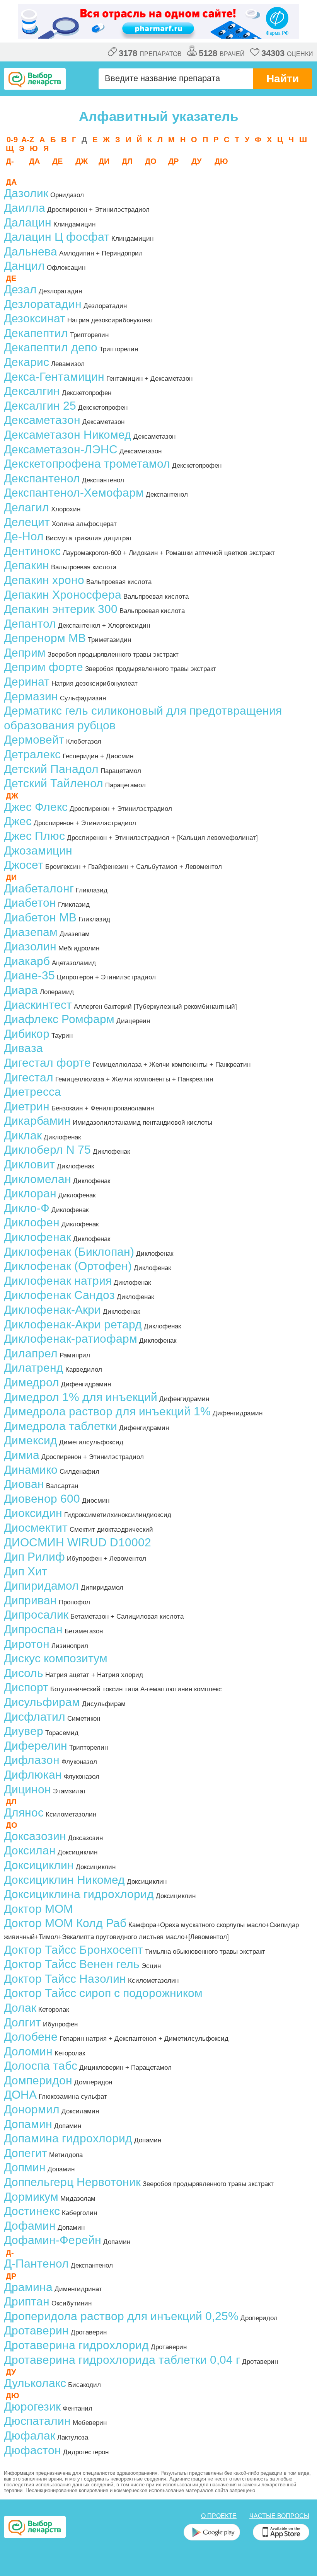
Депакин (26, 565)
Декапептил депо (51, 347)
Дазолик (26, 193)
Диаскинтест (38, 1005)
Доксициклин (39, 1865)
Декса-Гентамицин (54, 377)
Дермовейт (34, 740)
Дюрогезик (32, 2407)
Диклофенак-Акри (52, 1310)
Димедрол (32, 1382)
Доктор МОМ (38, 1909)
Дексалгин (32, 391)
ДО (151, 161)
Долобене (31, 2037)
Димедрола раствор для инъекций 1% (107, 1411)
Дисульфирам (42, 1702)
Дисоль (24, 1673)
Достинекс (32, 2211)
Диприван (30, 1600)
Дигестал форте (47, 1063)
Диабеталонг (39, 888)
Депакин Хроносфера (63, 595)
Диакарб (27, 961)
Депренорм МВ (45, 638)
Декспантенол (42, 478)
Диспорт (26, 1687)
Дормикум (31, 2197)
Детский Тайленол (54, 783)
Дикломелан (37, 1179)
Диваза (23, 1048)
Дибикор (27, 1034)
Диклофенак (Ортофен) (68, 1266)
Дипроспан (33, 1629)
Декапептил (36, 333)
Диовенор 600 (42, 1499)
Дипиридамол (41, 1586)
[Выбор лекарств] (35, 79)
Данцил (24, 266)
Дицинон (27, 1789)
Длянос (24, 1812)
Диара (21, 990)
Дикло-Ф (27, 1208)
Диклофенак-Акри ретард (73, 1324)
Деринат (27, 682)
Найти (283, 79)
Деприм (25, 653)
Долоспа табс (41, 2066)
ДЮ (221, 161)
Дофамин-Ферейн (53, 2240)
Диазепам (31, 932)
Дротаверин (36, 2330)
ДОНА (20, 2095)
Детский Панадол (51, 769)
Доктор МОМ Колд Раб (65, 1923)
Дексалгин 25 (40, 406)
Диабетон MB (40, 917)
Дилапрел (31, 1353)
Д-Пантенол (36, 2264)
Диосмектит (36, 1528)
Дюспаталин (37, 2421)
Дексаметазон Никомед (68, 435)
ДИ (104, 161)
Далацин (28, 222)
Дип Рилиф (34, 1557)
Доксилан (30, 1850)
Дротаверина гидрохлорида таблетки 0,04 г (122, 2360)
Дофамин (30, 2226)
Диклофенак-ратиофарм (71, 1339)
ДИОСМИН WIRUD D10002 (78, 1542)
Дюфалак (30, 2436)
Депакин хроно (44, 580)
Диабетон (30, 903)
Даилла (25, 208)
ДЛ (127, 161)
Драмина (28, 2287)
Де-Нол (24, 536)
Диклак (23, 1135)
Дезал (20, 289)
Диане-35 (29, 975)
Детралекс (32, 754)
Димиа (22, 1455)
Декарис (26, 362)
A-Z (28, 140)
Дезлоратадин (43, 304)
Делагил (26, 507)
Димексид (31, 1440)
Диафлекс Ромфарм (59, 1019)
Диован (24, 1484)
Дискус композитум (56, 1658)
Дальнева (31, 251)
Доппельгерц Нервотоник (72, 2182)
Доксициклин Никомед (64, 1880)
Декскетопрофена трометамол (87, 464)
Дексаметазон (42, 420)
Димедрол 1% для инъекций (81, 1397)
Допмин (25, 2167)
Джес (18, 821)
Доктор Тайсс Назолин (65, 1979)
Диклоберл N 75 (47, 1150)
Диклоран (30, 1193)
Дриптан (27, 2301)
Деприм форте (43, 667)
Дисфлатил (35, 1717)
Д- (10, 161)
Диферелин (36, 1746)
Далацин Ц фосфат (57, 237)
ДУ (196, 161)
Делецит (27, 522)
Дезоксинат (35, 318)
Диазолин (30, 946)
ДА (34, 161)
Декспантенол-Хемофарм (74, 493)
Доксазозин (35, 1836)
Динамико (31, 1470)
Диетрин (27, 1106)
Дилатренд (34, 1368)
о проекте (219, 2516)
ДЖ (82, 161)
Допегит (26, 2153)
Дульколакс (35, 2383)
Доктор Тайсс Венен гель (72, 1964)
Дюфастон (32, 2450)
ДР (173, 161)
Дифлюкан (33, 1775)
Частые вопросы (279, 2516)
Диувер (24, 1731)
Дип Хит (26, 1571)
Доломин (28, 2051)
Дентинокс (32, 551)
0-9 (12, 140)
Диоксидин (33, 1513)
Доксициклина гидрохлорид (79, 1894)
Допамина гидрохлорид (68, 2138)
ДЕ (57, 161)
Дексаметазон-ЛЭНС (61, 449)
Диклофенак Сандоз (59, 1295)
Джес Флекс (36, 807)
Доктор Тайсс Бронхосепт (73, 1950)
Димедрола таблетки (61, 1426)
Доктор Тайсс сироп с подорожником (103, 1993)
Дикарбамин (37, 1121)
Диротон (27, 1644)
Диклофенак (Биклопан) (69, 1252)
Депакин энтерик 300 (61, 609)
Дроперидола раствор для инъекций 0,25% (121, 2316)
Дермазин (31, 696)
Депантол (30, 624)
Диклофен (32, 1222)
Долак (20, 2008)
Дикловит (29, 1164)
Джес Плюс (34, 836)
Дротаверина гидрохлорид (76, 2345)
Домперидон (38, 2080)
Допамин (28, 2124)
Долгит (22, 2022)
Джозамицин (38, 850)
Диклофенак (37, 1237)
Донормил (32, 2109)
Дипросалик (36, 1615)
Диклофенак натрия (58, 1281)
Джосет (24, 865)
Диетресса (32, 1092)
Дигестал (29, 1077)
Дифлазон (32, 1760)
